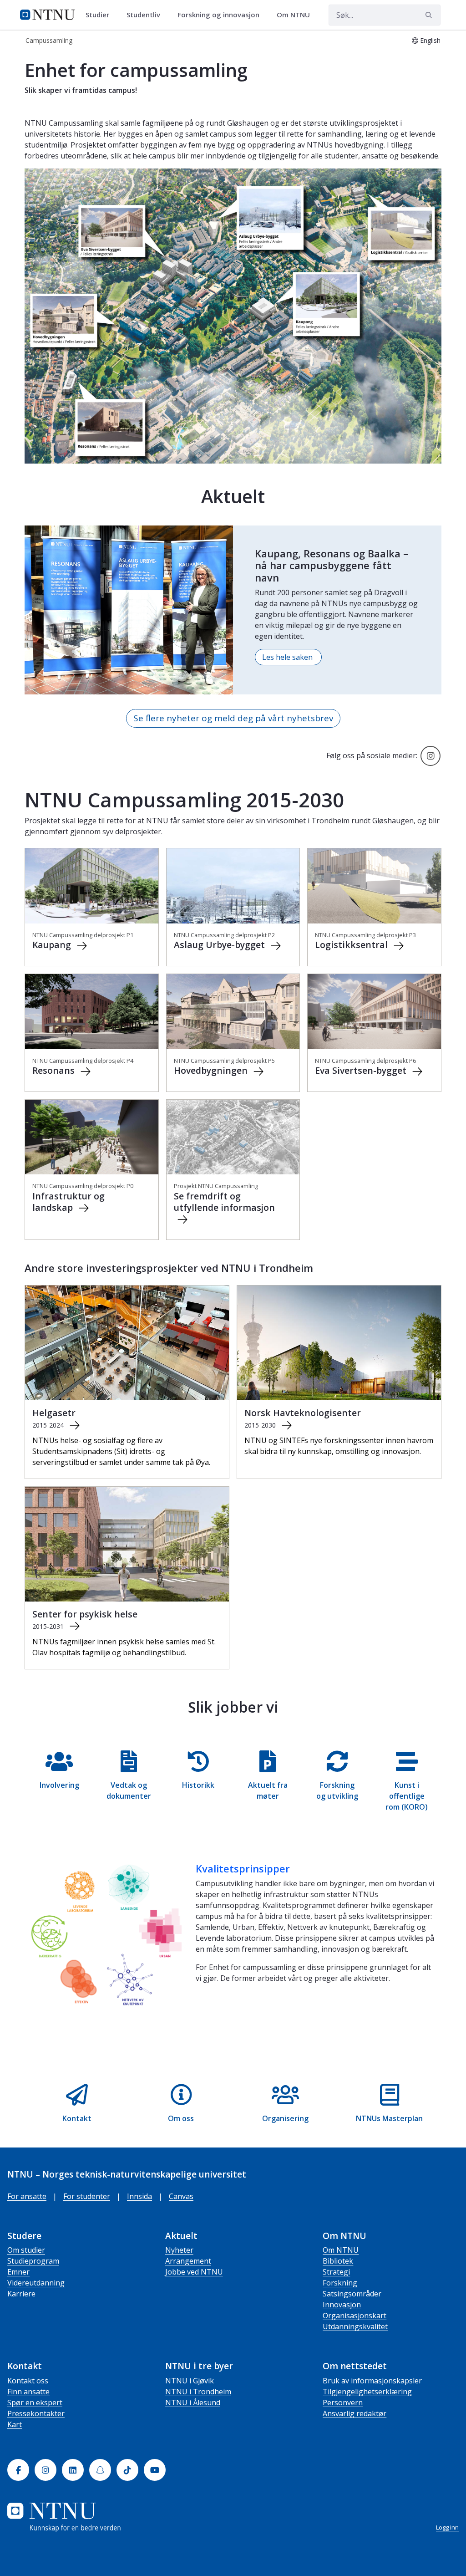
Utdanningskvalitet (355, 2326)
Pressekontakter (36, 2413)
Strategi (336, 2272)
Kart (15, 2424)
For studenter (87, 2196)
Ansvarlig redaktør (355, 2413)
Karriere (21, 2294)
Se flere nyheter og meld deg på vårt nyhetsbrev (233, 718)
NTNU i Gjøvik (190, 2381)
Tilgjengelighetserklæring (367, 2392)
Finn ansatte (28, 2392)
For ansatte (27, 2196)
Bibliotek (338, 2261)
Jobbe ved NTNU (194, 2272)
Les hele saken (288, 657)
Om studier (26, 2250)
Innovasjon (342, 2305)
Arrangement (188, 2261)
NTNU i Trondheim (198, 2392)
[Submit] (430, 15)
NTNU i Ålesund (193, 2403)
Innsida (139, 2196)
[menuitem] (101, 15)
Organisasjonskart (355, 2316)
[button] (59, 1781)
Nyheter (179, 2250)
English (430, 40)
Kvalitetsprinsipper (243, 1868)
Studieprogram (33, 2261)
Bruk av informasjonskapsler (372, 2381)
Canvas (181, 2196)
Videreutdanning (36, 2283)
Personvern (343, 2403)
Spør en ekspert (35, 2403)
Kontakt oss (28, 2381)
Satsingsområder (352, 2294)
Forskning (340, 2283)
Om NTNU (341, 2250)
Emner (18, 2272)
